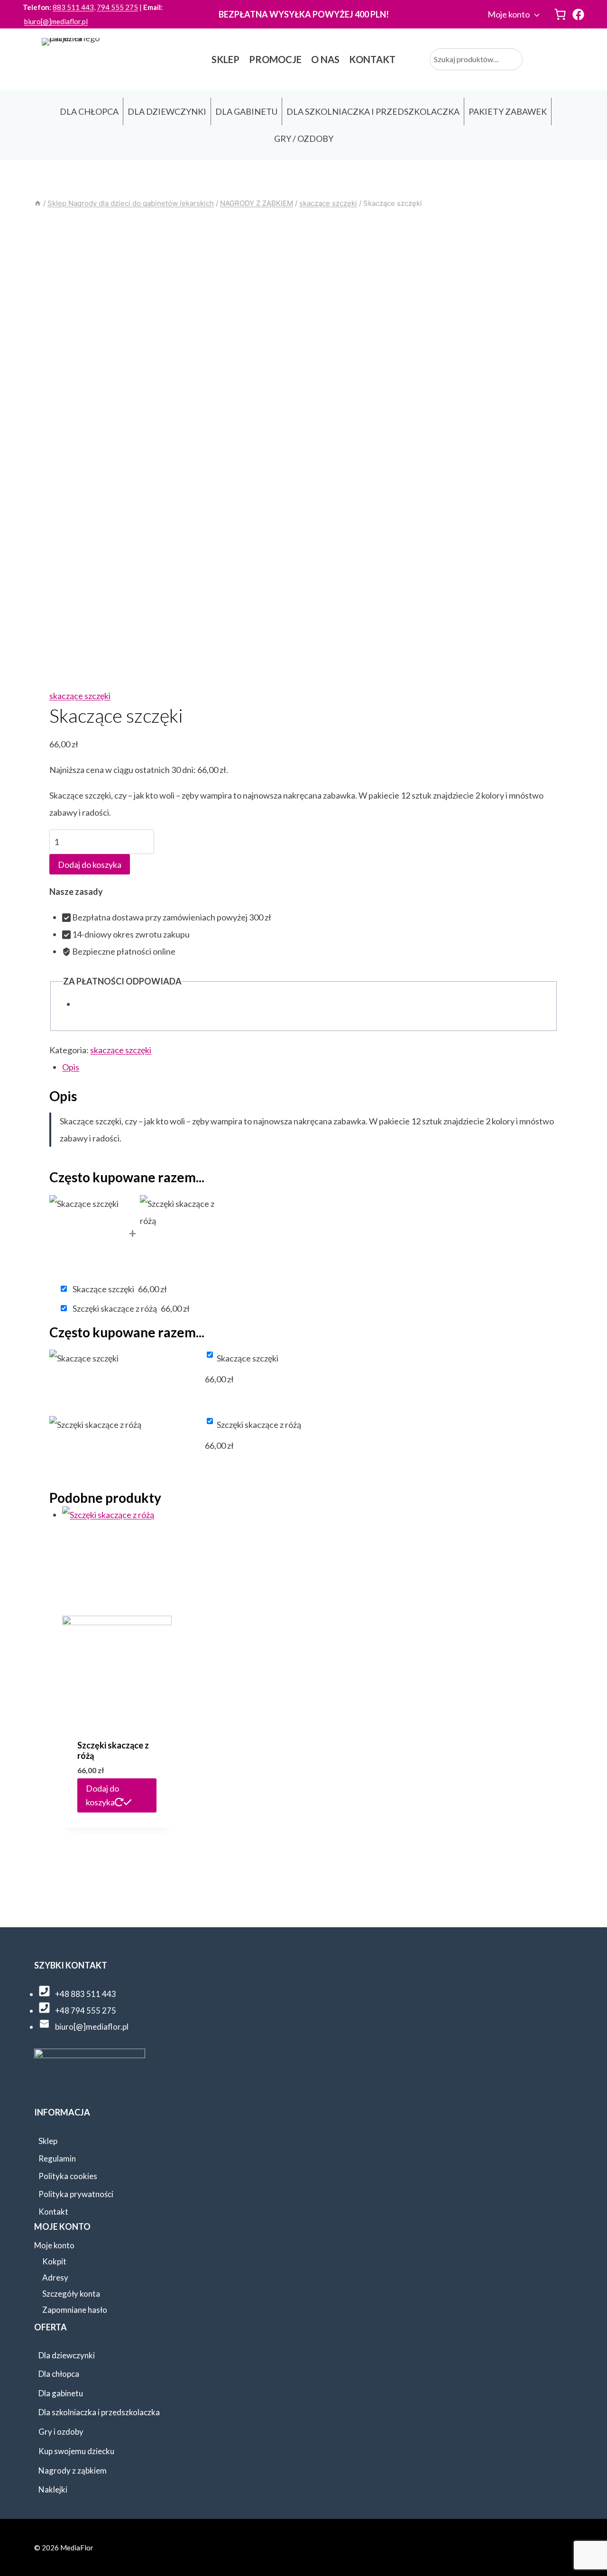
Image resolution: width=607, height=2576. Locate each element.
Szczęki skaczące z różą (113, 1750)
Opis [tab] (71, 1067)
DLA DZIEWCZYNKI (167, 111)
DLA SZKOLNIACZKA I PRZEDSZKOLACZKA (373, 111)
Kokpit (54, 2261)
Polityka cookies (68, 2176)
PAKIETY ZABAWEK (508, 111)
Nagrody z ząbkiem (73, 2470)
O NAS (325, 59)
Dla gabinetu (61, 2393)
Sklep (48, 2141)
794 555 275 (117, 7)
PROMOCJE (275, 59)
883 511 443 (73, 7)
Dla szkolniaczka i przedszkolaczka (99, 2412)
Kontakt (53, 2212)
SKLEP (225, 59)
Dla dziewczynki (67, 2355)
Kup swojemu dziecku (76, 2451)
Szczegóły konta (71, 2294)
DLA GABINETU (246, 111)
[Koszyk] (560, 14)
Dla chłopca (59, 2374)
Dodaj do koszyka (90, 865)
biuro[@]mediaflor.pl (56, 21)
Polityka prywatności (76, 2194)
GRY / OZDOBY (304, 138)
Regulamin (57, 2158)
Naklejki (53, 2489)
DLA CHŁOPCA (89, 111)
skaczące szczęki (80, 696)
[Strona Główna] (38, 203)
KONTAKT (372, 59)
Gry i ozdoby (61, 2432)
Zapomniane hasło (75, 2310)
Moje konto (509, 14)
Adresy (55, 2277)
